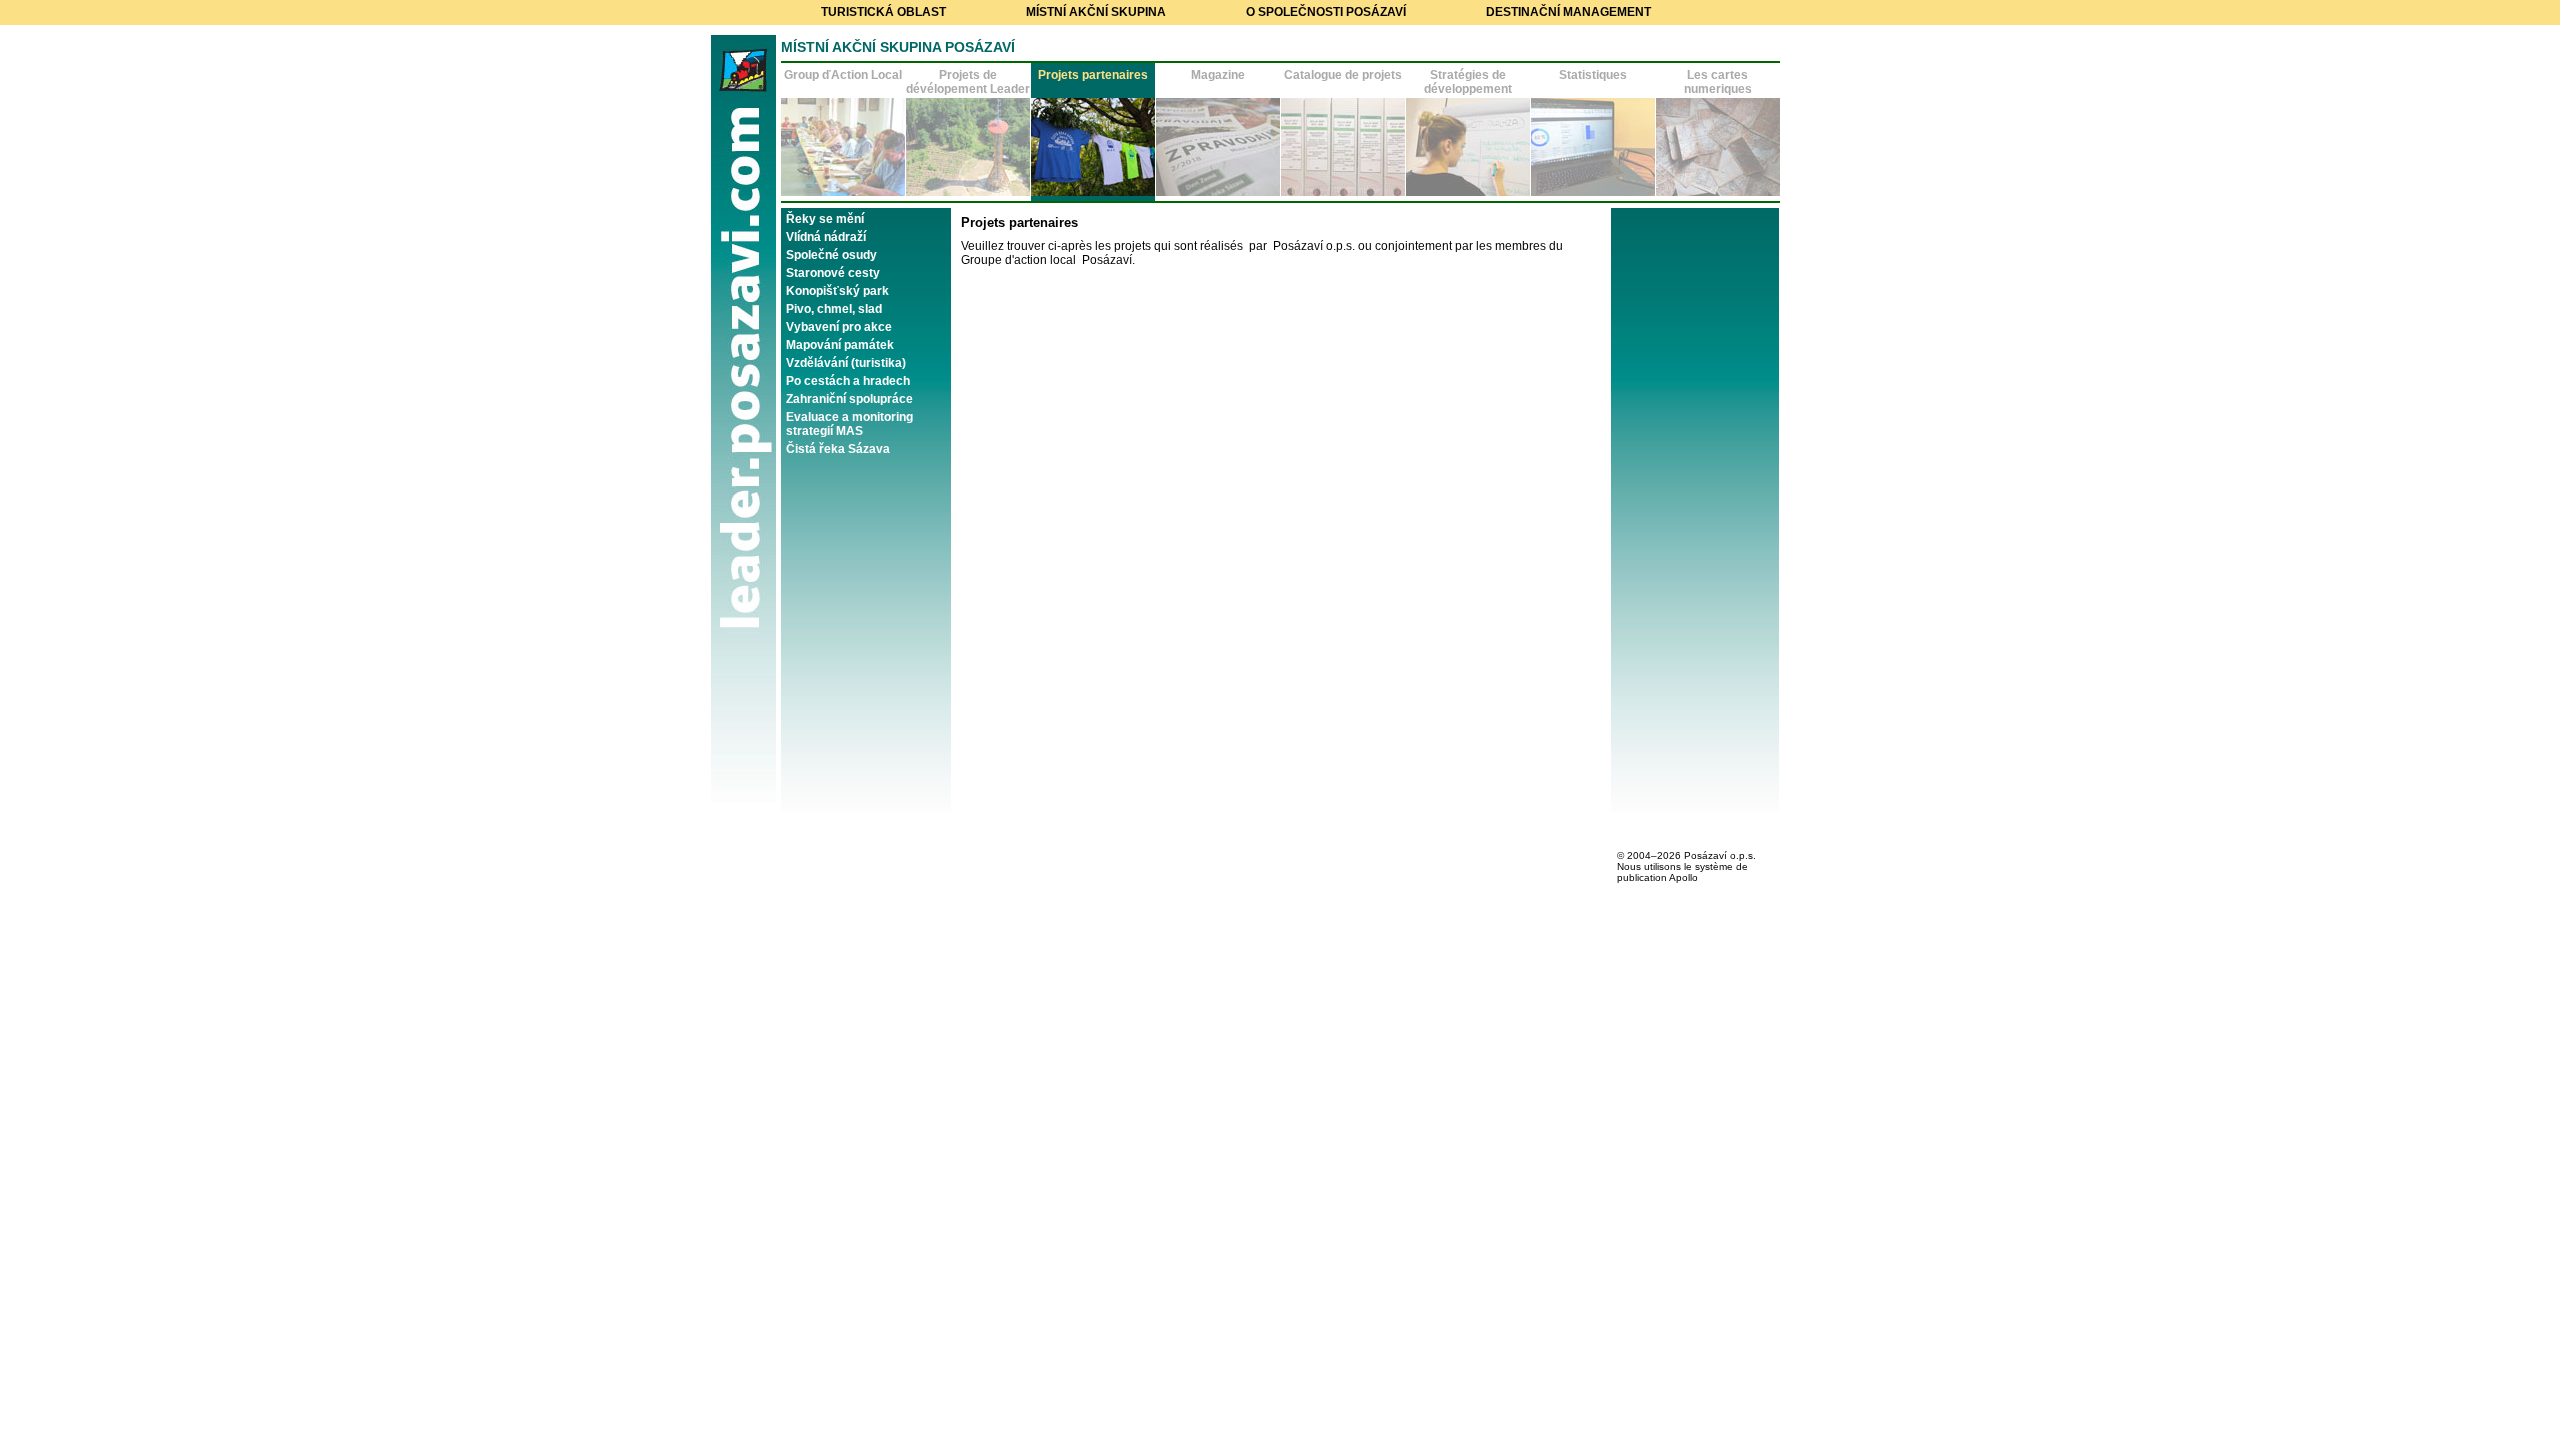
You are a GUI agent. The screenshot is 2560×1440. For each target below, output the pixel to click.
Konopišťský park (837, 291)
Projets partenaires (1093, 75)
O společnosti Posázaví (1326, 12)
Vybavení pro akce (839, 327)
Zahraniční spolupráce (849, 399)
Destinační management (1568, 12)
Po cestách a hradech (848, 381)
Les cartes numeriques (1718, 82)
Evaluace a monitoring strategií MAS (849, 424)
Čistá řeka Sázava (838, 449)
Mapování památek (840, 345)
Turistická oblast (883, 12)
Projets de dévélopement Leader (968, 82)
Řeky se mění (825, 219)
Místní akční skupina (1096, 12)
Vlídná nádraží (826, 237)
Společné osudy (831, 255)
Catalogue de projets (1343, 75)
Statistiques (1593, 75)
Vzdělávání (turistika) (846, 363)
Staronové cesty (833, 273)
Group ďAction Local (843, 75)
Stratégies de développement (1468, 82)
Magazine (1218, 75)
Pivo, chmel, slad (834, 309)
